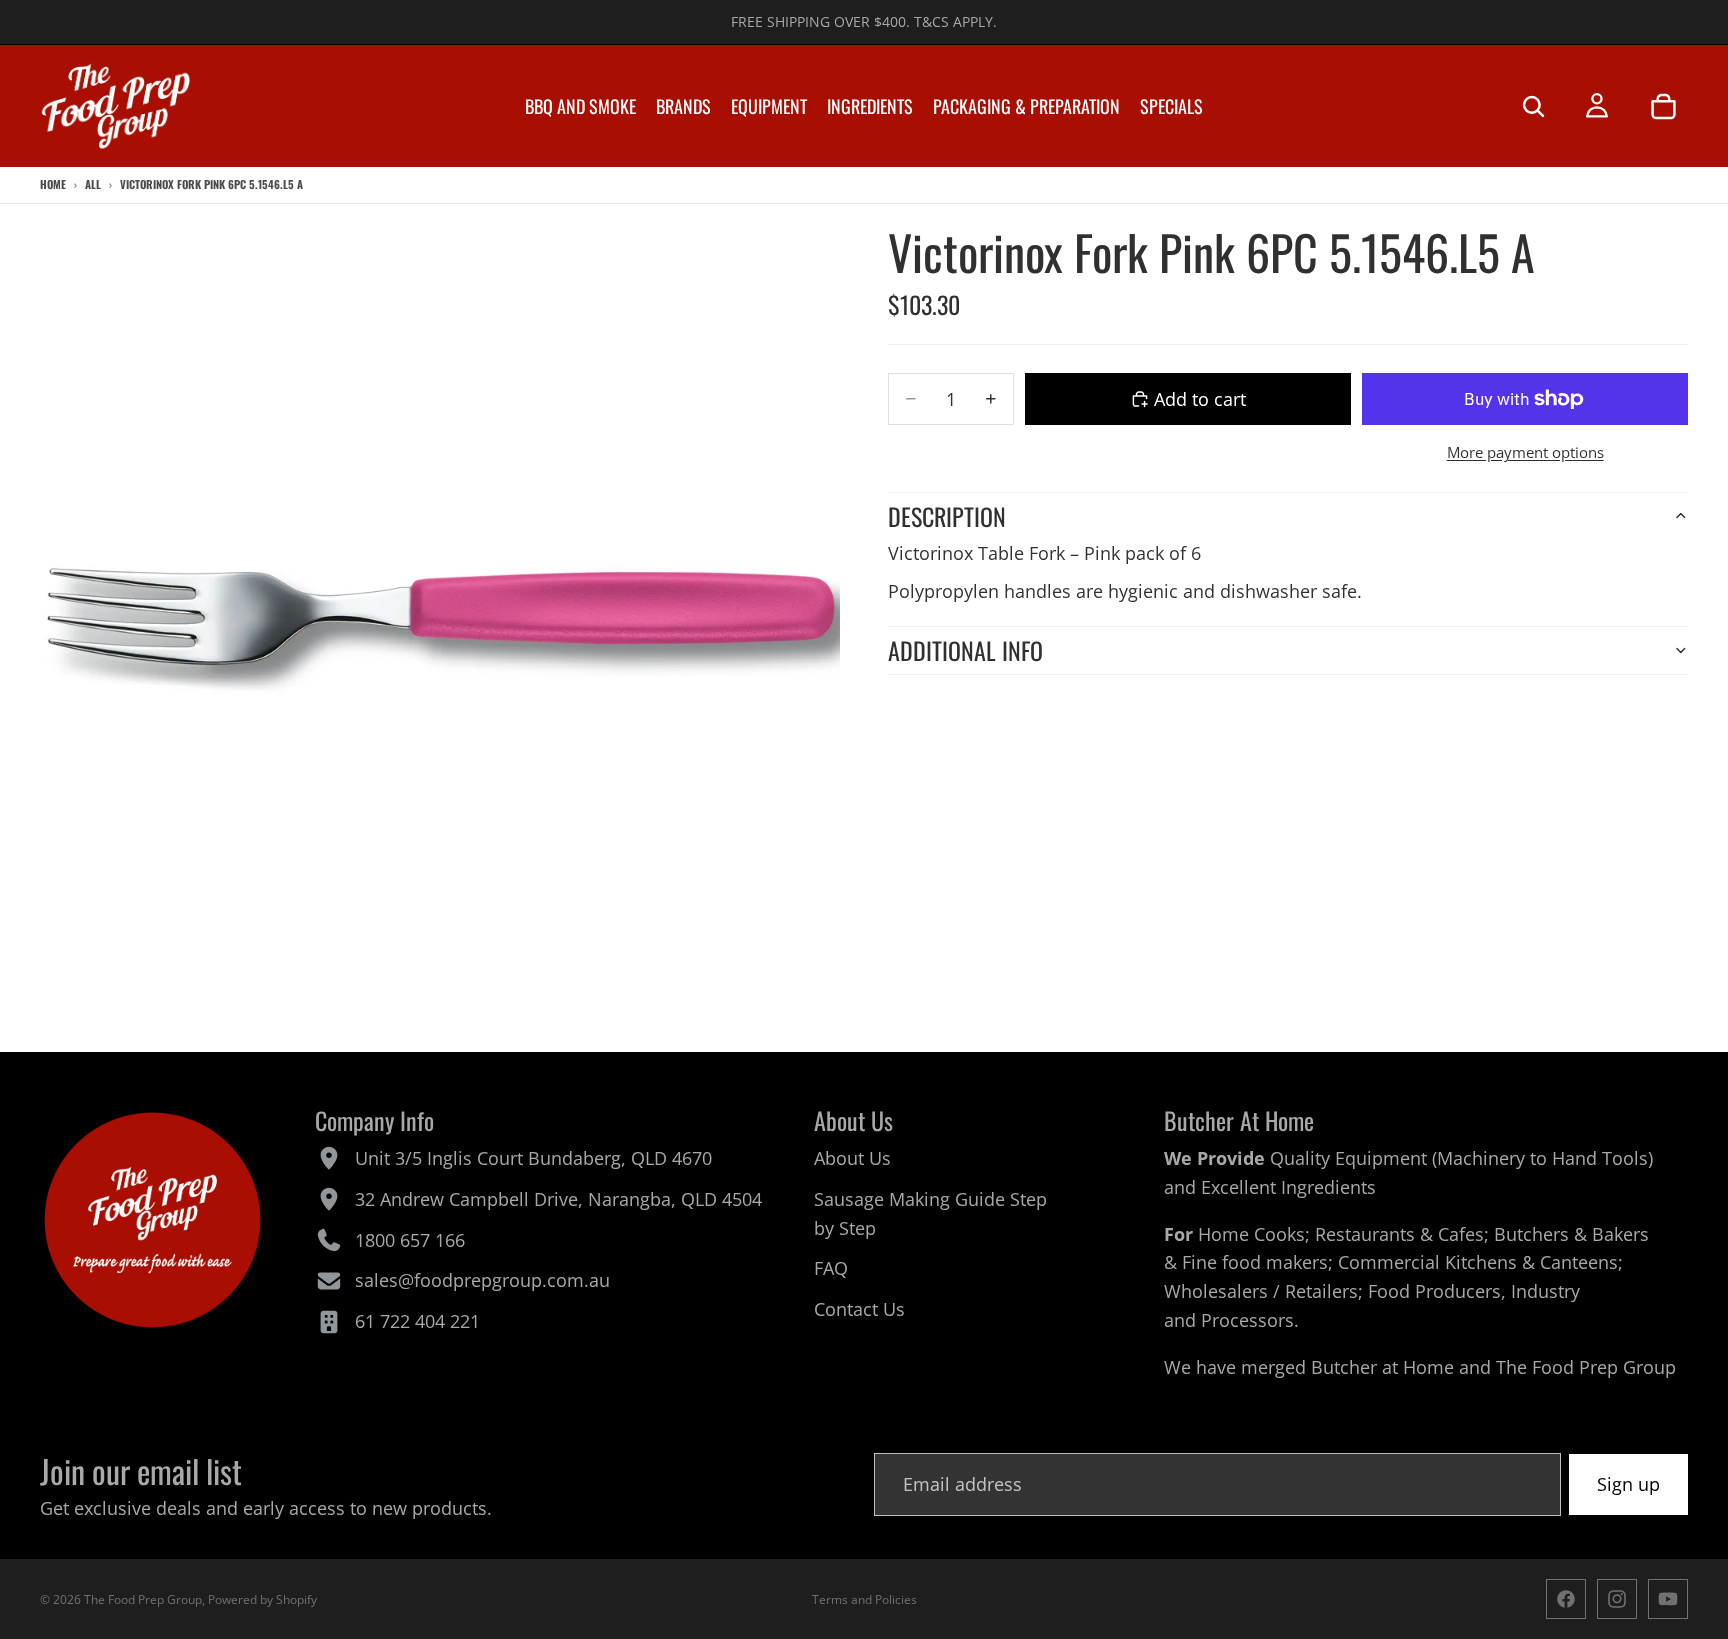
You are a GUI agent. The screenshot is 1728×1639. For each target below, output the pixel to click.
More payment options (1525, 452)
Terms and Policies (864, 1599)
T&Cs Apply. (955, 21)
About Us (852, 1158)
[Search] (1533, 106)
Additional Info (965, 650)
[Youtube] (1668, 1599)
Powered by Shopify (262, 1599)
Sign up (1628, 1484)
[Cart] (1663, 106)
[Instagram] (1617, 1599)
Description (947, 516)
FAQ (831, 1268)
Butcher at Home (1382, 1367)
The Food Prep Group (1586, 1367)
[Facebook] (1566, 1599)
